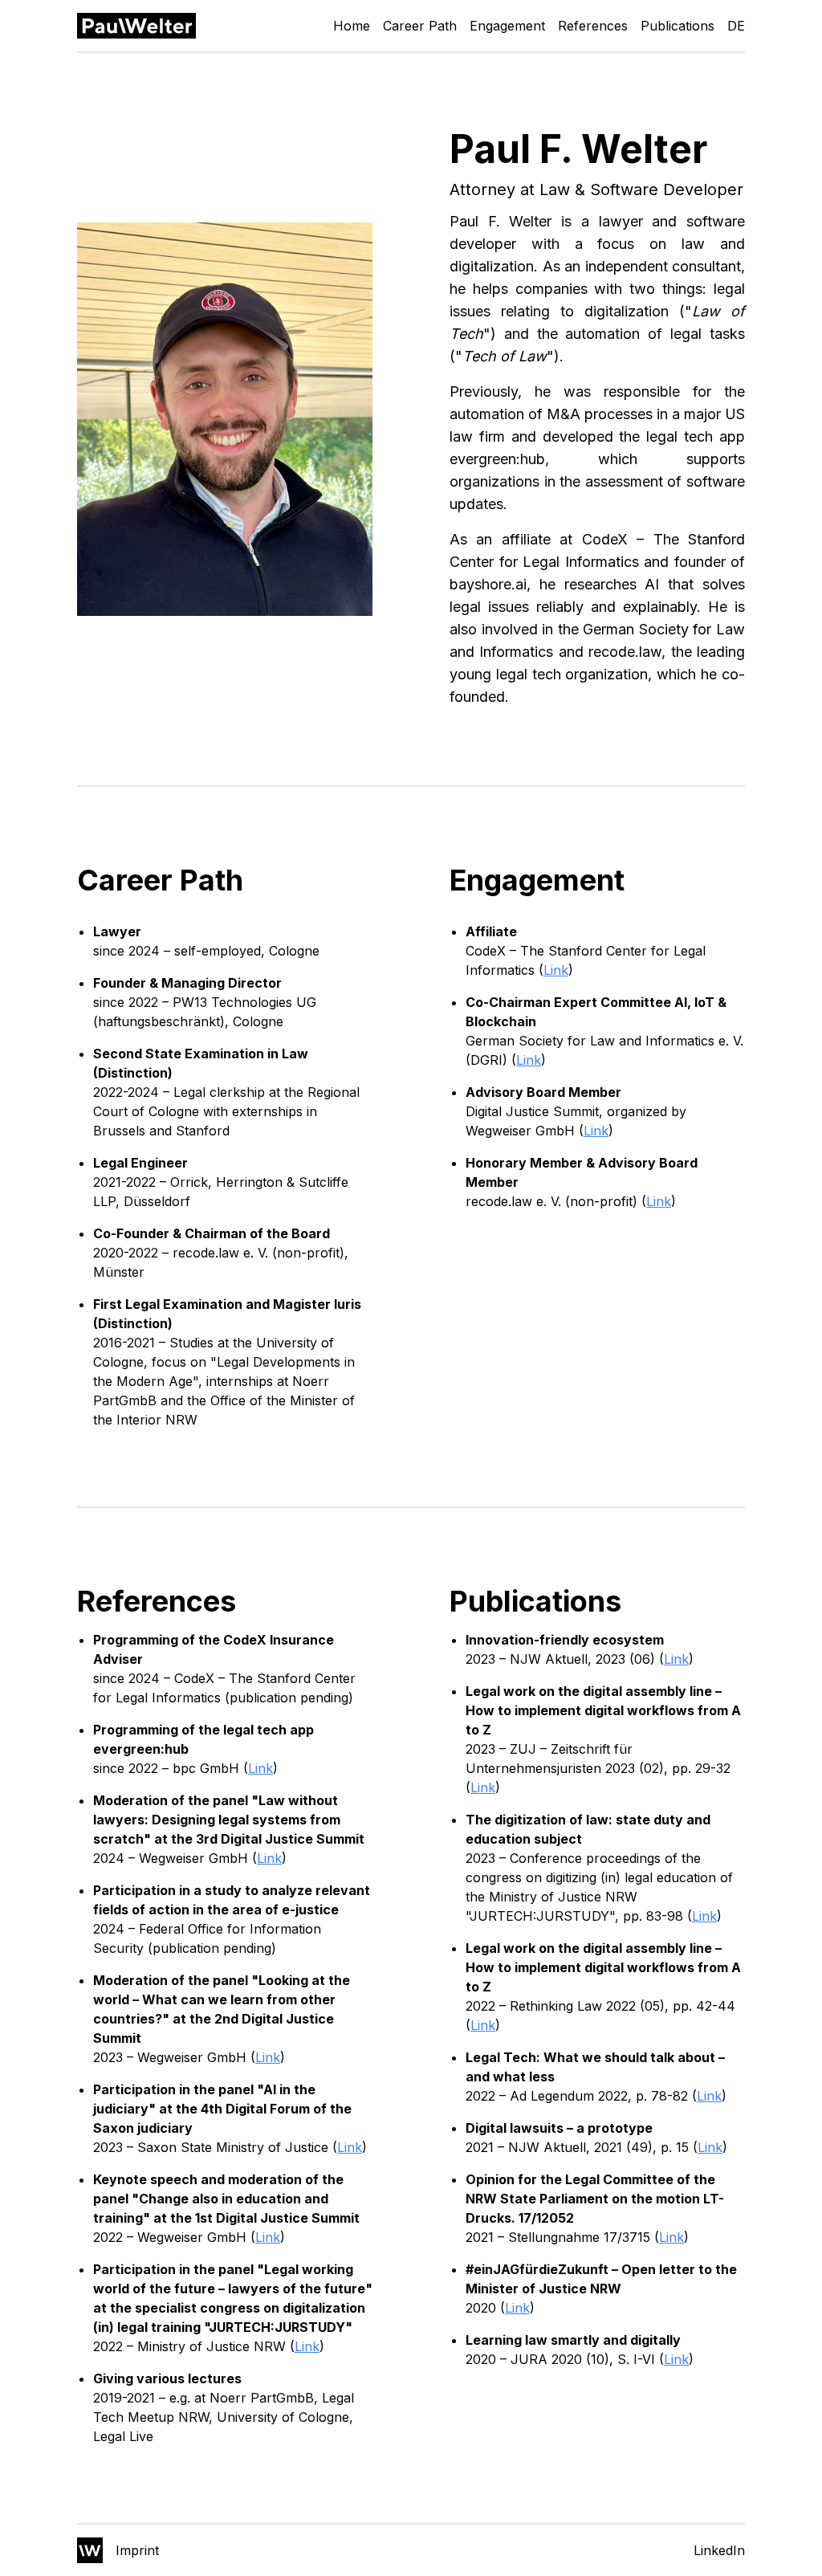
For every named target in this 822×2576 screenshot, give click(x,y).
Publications (678, 26)
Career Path (420, 26)
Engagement (507, 26)
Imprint (137, 2550)
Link (556, 970)
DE (736, 26)
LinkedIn (719, 2550)
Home (352, 26)
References (593, 26)
